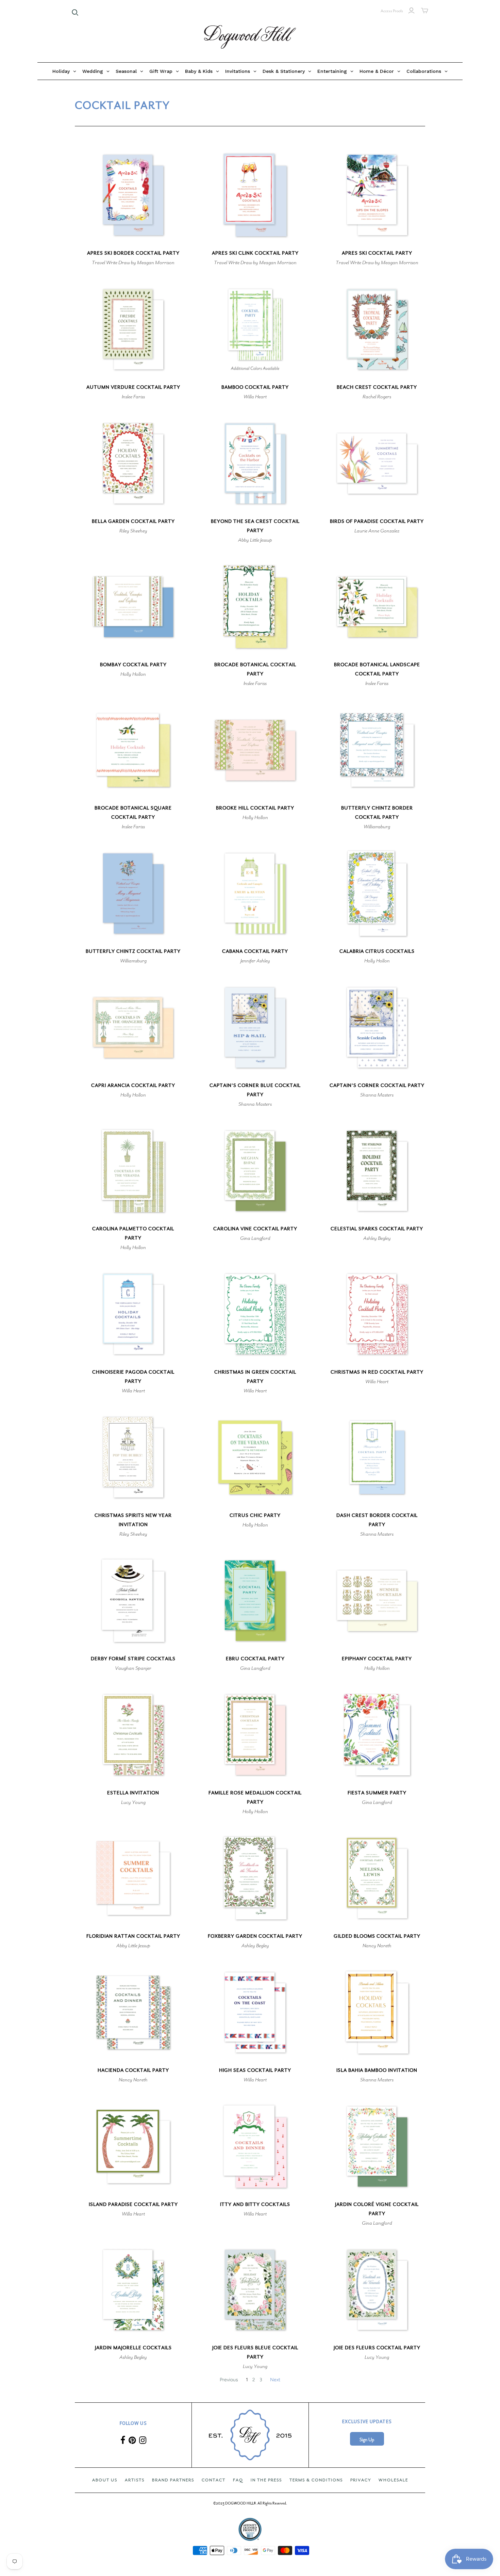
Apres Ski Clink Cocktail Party (255, 253)
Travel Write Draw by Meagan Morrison (133, 262)
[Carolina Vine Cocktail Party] (255, 1171)
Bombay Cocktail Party (133, 665)
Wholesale (393, 2480)
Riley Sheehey (133, 531)
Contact (214, 2480)
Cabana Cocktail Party (255, 951)
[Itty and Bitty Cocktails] (255, 2147)
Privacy (361, 2480)
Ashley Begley (377, 1238)
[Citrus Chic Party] (255, 1457)
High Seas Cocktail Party (255, 2070)
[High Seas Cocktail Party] (255, 2012)
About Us (105, 2480)
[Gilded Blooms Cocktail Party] (377, 1878)
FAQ (238, 2480)
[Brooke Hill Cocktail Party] (255, 750)
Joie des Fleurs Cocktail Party (377, 2348)
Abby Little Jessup (255, 540)
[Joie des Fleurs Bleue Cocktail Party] (255, 2290)
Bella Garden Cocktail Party (133, 521)
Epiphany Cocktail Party (377, 1659)
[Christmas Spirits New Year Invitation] (133, 1457)
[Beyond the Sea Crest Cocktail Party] (255, 463)
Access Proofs (392, 11)
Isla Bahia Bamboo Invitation (377, 2070)
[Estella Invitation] (133, 1735)
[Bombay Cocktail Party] (133, 607)
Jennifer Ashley (255, 961)
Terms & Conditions (316, 2480)
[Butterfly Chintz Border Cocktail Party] (377, 750)
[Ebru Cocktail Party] (255, 1601)
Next (275, 2380)
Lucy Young (133, 1802)
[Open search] (75, 13)
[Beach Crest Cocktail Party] (377, 329)
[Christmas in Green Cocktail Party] (255, 1314)
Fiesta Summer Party (377, 1793)
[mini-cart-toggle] (425, 11)
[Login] (411, 11)
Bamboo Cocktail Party (255, 387)
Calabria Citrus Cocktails (377, 951)
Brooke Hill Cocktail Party (255, 808)
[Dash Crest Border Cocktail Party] (377, 1457)
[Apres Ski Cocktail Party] (377, 195)
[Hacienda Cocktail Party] (133, 2012)
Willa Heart (255, 397)
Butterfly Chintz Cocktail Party (133, 951)
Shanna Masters (255, 1104)
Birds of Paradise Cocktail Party (377, 521)
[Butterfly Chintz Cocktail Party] (133, 893)
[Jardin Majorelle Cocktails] (133, 2290)
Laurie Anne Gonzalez (377, 531)
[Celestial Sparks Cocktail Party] (377, 1171)
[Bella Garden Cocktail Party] (133, 463)
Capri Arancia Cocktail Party (133, 1085)
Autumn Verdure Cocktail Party (133, 387)
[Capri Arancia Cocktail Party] (133, 1028)
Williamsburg (377, 827)
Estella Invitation (133, 1793)
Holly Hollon (133, 674)
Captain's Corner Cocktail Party (377, 1085)
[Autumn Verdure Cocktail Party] (133, 329)
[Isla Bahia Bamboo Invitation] (377, 2012)
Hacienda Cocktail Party (133, 2070)
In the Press (266, 2480)
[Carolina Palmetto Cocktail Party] (133, 1171)
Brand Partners (173, 2480)
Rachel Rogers (377, 397)
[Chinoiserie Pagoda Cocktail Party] (133, 1314)
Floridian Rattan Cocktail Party (133, 1936)
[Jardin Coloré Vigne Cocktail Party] (377, 2147)
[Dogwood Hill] (250, 37)
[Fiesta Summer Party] (377, 1735)
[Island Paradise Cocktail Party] (133, 2147)
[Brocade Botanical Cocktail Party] (255, 607)
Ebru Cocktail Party (255, 1659)
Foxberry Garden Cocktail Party (255, 1936)
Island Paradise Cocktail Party (133, 2204)
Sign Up (367, 2440)
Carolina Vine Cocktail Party (255, 1229)
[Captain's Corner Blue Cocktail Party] (255, 1028)
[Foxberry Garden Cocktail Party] (255, 1878)
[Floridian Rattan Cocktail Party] (133, 1878)
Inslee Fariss (133, 397)
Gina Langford (255, 1238)
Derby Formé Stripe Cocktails (133, 1659)
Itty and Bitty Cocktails (255, 2204)
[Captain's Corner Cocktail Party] (377, 1028)
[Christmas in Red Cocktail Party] (377, 1314)
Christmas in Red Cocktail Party (377, 1372)
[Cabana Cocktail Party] (255, 893)
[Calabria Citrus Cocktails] (377, 893)
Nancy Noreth (377, 1946)
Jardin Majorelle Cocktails (133, 2348)
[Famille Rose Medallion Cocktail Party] (255, 1735)
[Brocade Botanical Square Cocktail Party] (133, 750)
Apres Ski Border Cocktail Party (133, 253)
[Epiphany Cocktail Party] (377, 1601)
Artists (135, 2480)
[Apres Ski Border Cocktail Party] (133, 195)
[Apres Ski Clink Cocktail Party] (255, 195)
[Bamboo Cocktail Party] (255, 329)
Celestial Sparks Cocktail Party (377, 1229)
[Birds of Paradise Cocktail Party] (377, 463)
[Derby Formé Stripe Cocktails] (133, 1601)
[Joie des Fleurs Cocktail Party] (377, 2290)
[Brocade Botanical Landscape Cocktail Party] (377, 607)
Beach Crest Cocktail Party (377, 387)
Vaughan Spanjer (133, 1668)
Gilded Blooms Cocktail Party (377, 1936)
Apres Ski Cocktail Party (377, 253)
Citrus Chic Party (255, 1515)
